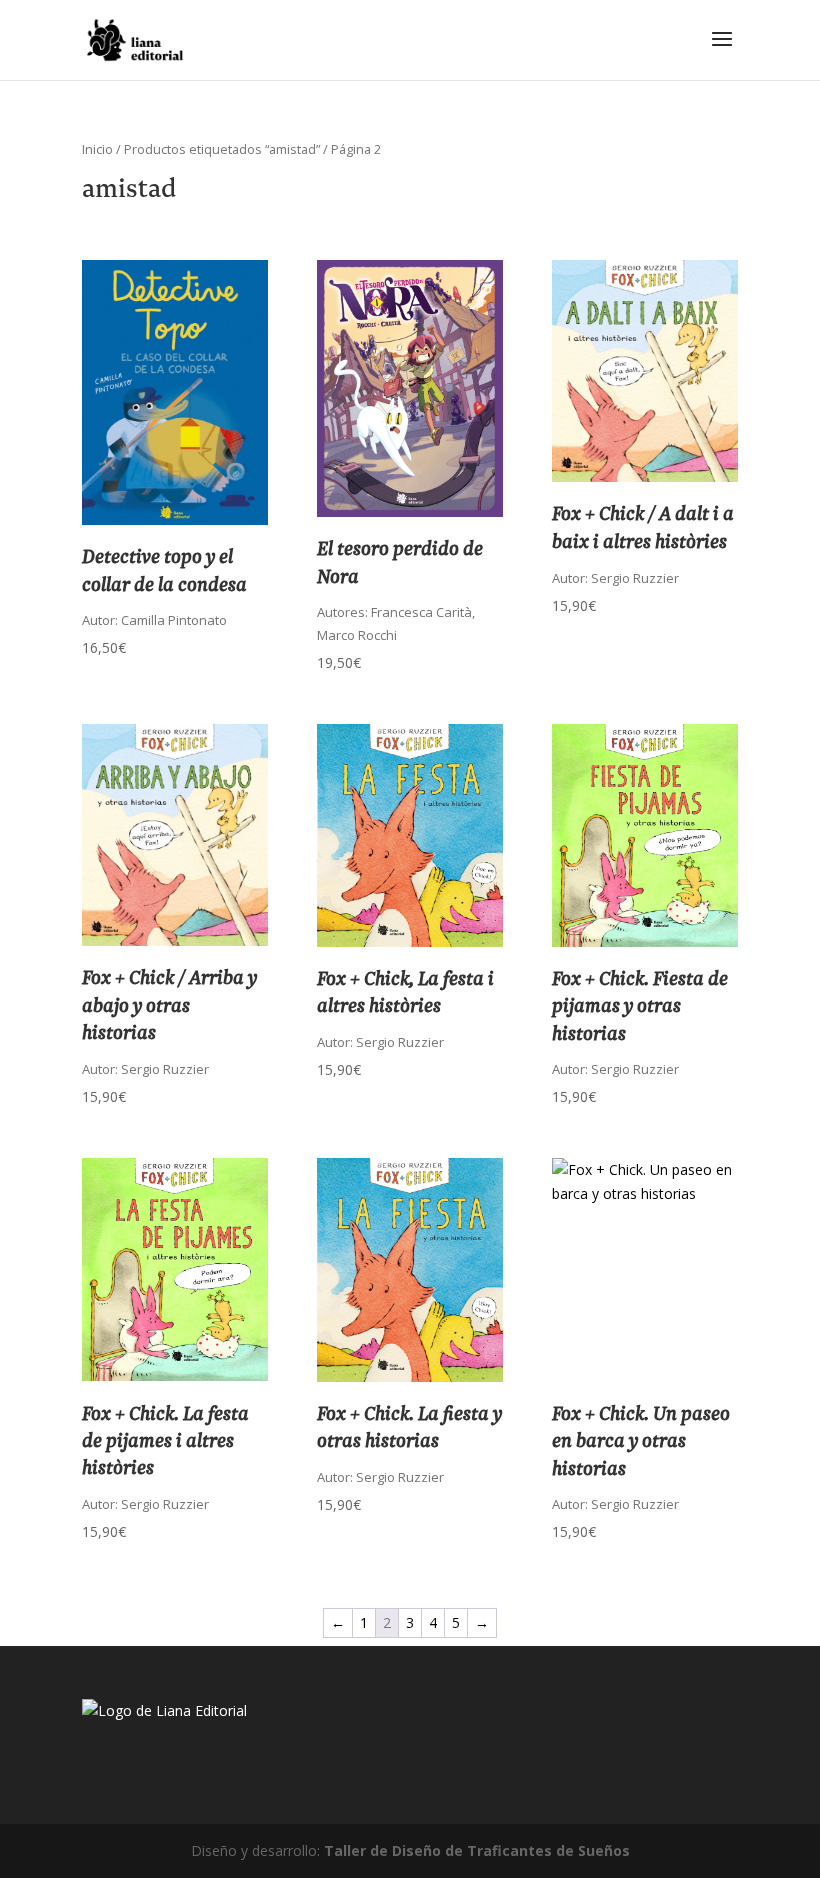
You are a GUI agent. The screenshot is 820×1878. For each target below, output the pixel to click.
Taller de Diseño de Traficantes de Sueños (477, 1850)
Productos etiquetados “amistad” (222, 149)
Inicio (97, 149)
